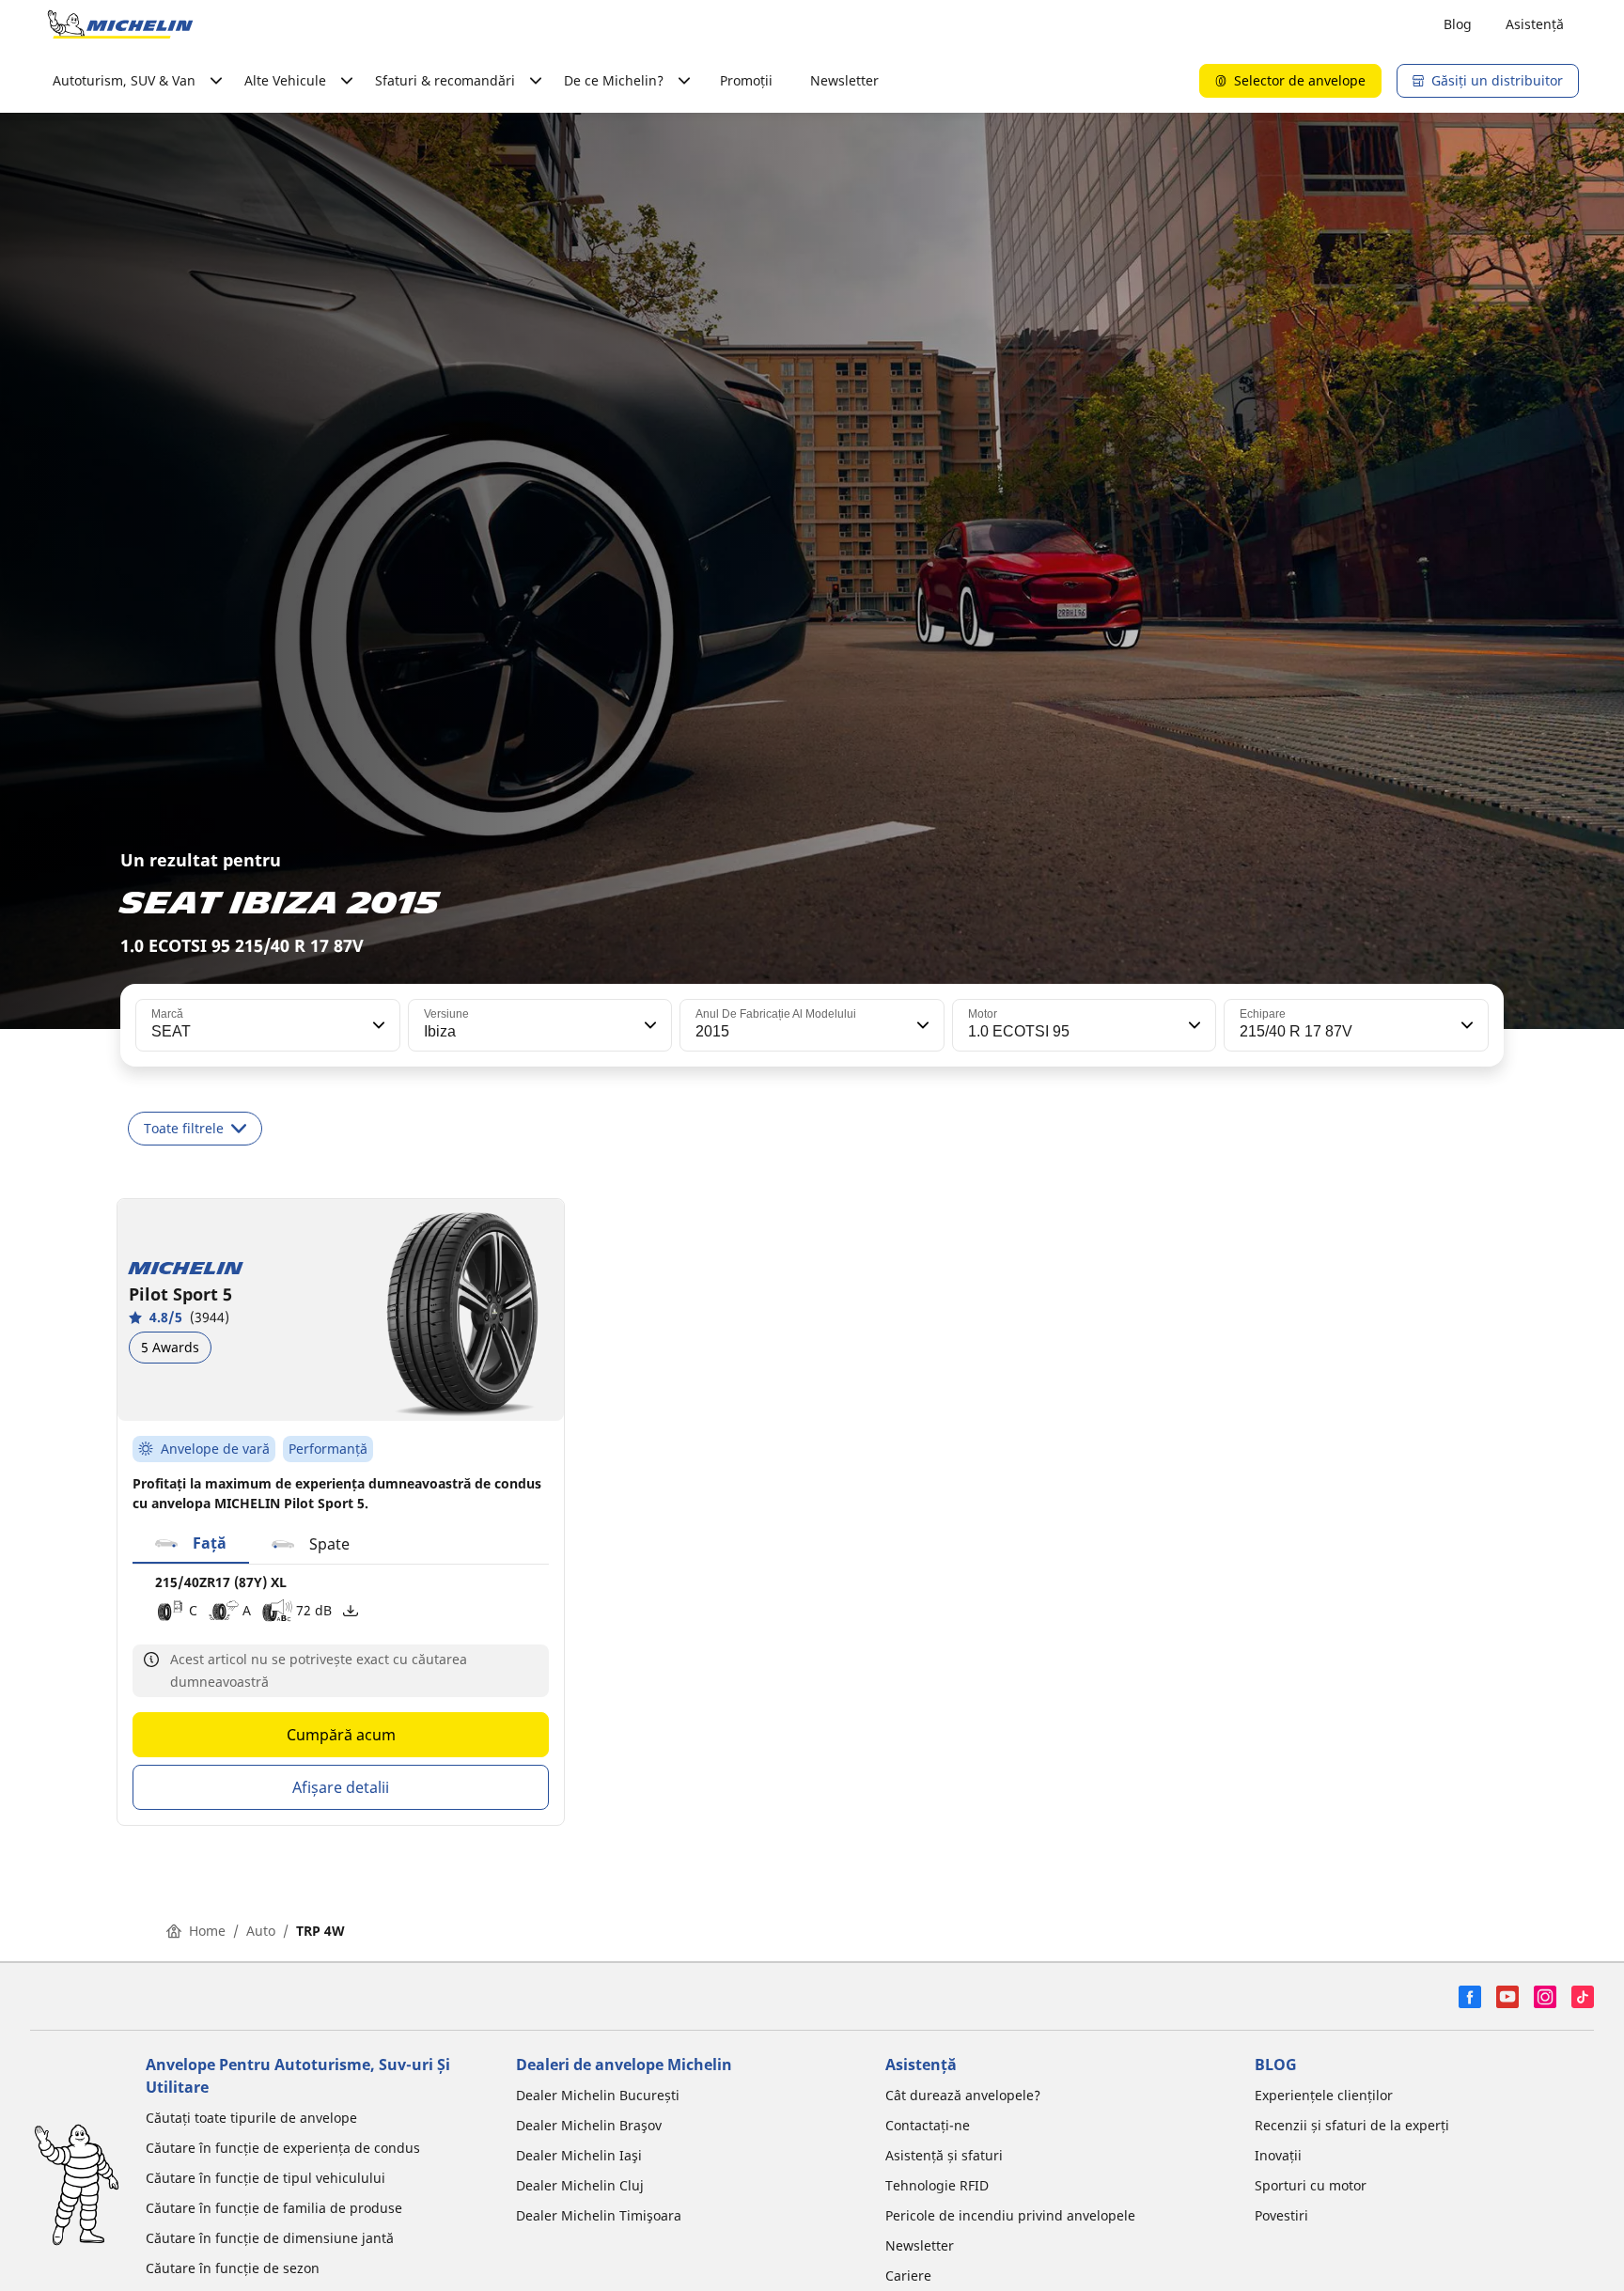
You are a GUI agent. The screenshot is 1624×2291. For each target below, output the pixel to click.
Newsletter (844, 80)
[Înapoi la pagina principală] (120, 24)
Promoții (746, 80)
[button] (377, 1025)
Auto (261, 1931)
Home (207, 1931)
